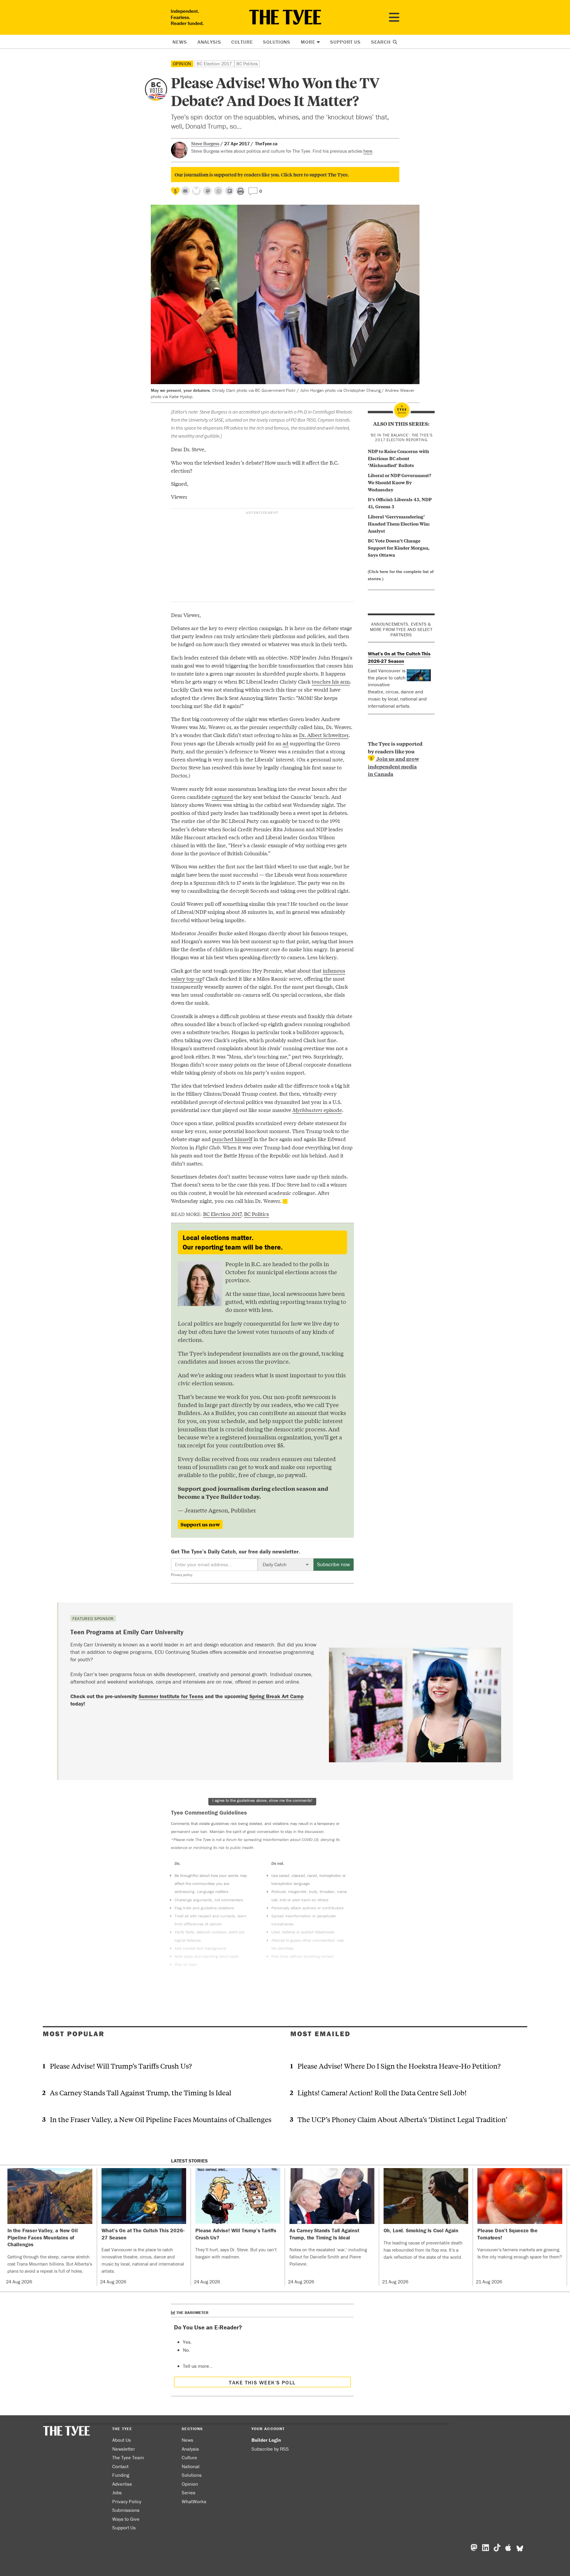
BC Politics (247, 64)
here (368, 151)
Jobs (117, 2493)
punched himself (232, 1139)
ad (286, 743)
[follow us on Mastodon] (207, 191)
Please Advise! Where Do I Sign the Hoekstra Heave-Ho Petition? (399, 2066)
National (191, 2466)
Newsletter (124, 2449)
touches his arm (331, 681)
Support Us (345, 42)
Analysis (209, 42)
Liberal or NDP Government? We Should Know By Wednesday (399, 482)
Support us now (200, 1524)
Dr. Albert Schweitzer (324, 735)
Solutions (277, 42)
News (180, 42)
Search (382, 42)
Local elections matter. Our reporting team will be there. (233, 1242)
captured (222, 797)
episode (317, 1110)
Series (189, 2493)
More (308, 42)
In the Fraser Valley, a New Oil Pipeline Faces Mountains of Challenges (161, 2119)
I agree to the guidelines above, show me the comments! (262, 1800)
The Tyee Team (128, 2457)
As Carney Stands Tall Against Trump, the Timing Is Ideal (141, 2092)
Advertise (122, 2484)
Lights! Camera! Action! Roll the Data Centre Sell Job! (382, 2092)
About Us (122, 2440)
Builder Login (266, 2440)
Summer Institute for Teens (171, 1696)
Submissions (126, 2510)
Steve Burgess (205, 143)
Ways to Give (126, 2519)
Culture (242, 42)
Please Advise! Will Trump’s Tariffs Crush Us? (121, 2066)
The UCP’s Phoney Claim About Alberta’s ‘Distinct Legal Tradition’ (402, 2119)
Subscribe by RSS (270, 2449)
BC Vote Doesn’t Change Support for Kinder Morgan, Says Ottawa (399, 548)
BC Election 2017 (214, 64)
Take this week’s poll (262, 2382)
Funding (121, 2475)
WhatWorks (194, 2501)
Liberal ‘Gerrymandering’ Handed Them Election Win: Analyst (399, 523)
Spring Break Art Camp (277, 1696)
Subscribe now (334, 1564)
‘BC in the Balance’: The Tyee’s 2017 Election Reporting (401, 438)
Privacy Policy (127, 2501)
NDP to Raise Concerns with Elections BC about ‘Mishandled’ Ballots (398, 458)
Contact (120, 2466)
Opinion (182, 64)
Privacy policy (182, 1575)
